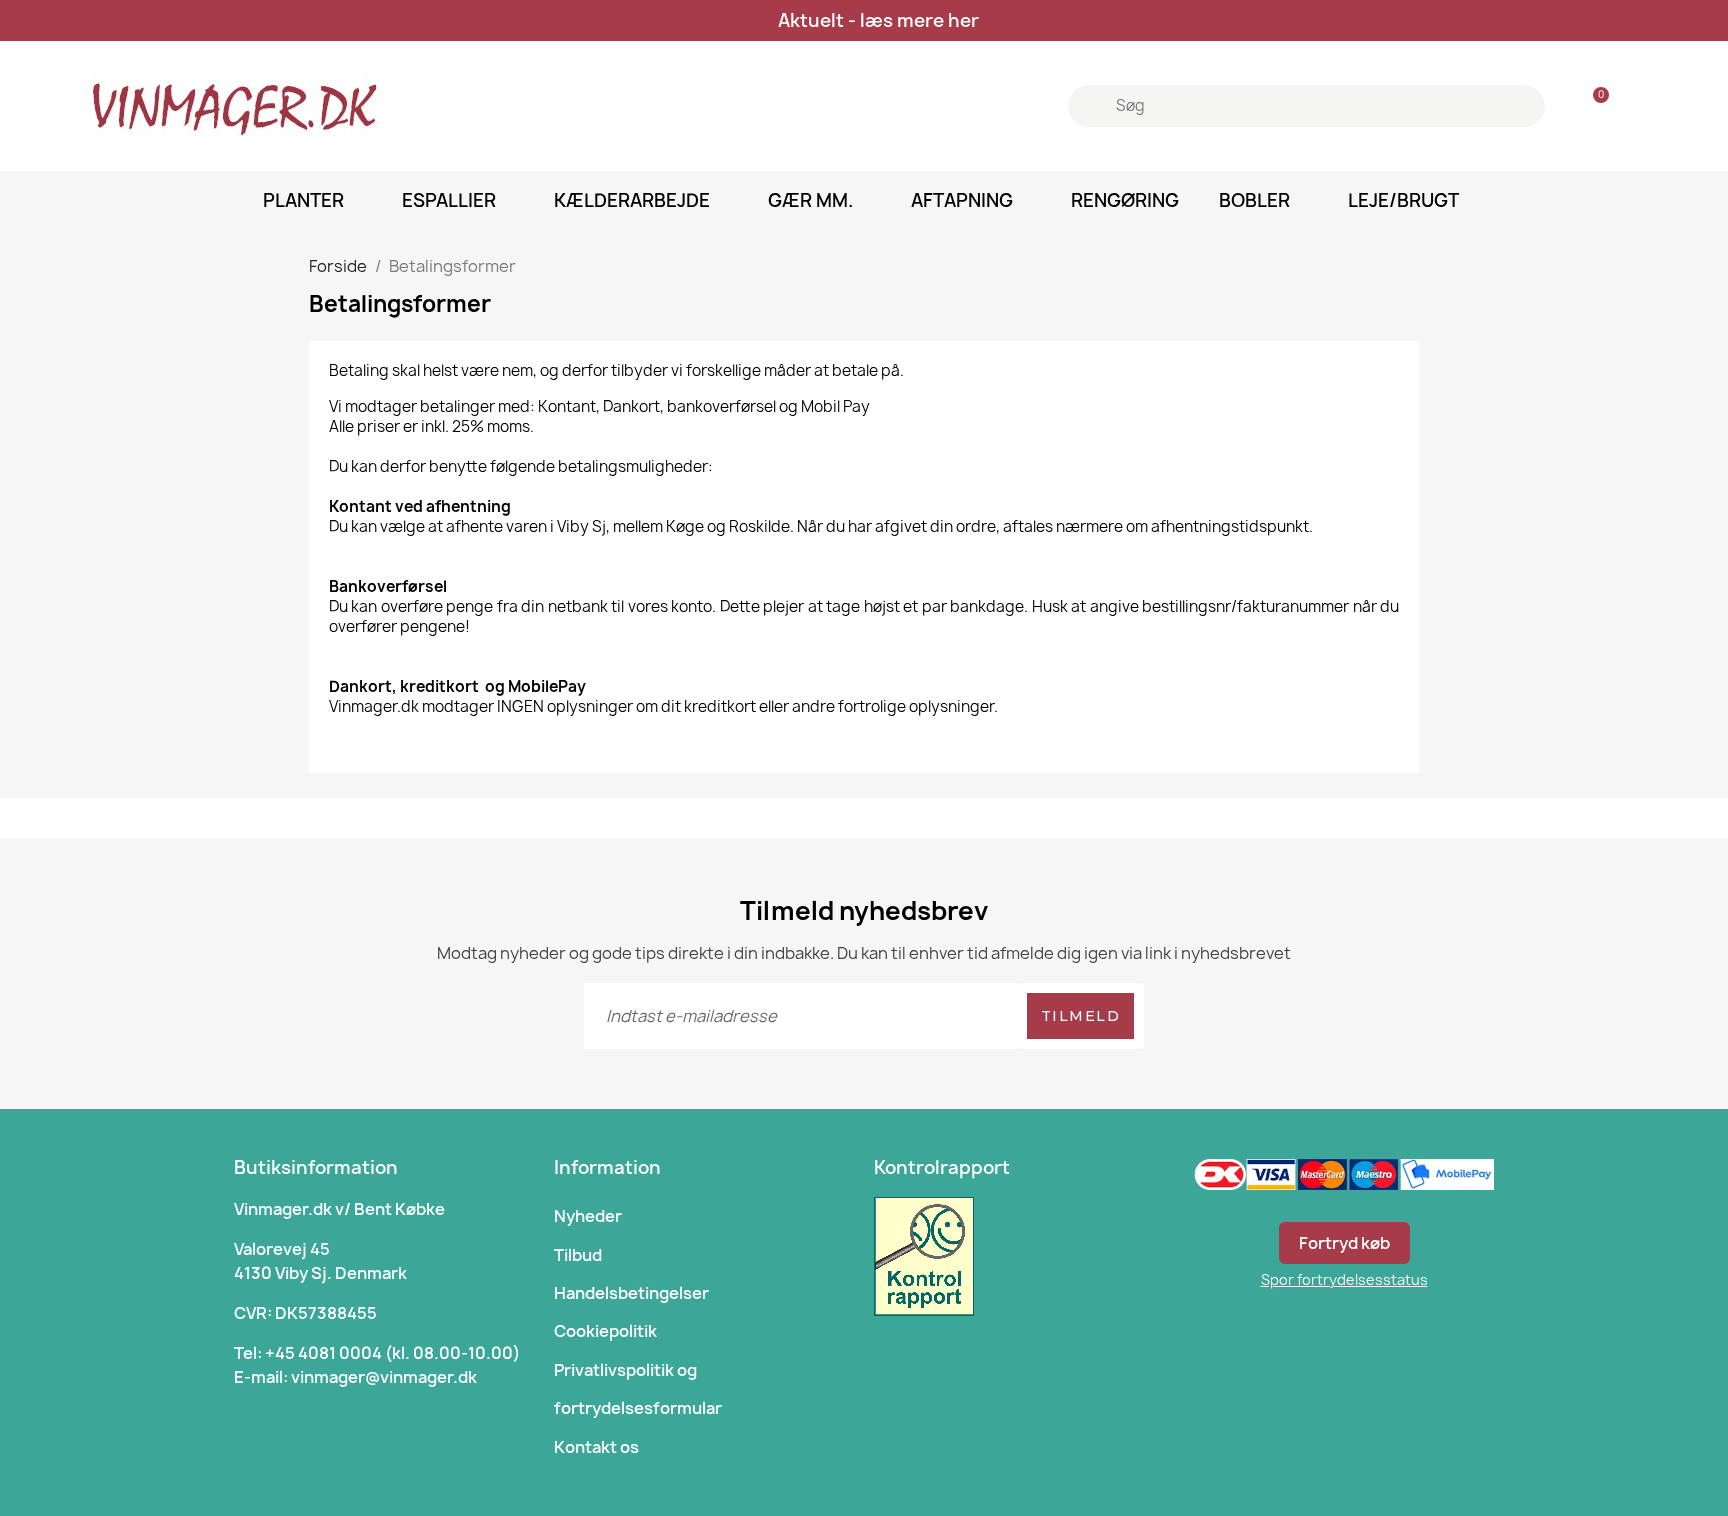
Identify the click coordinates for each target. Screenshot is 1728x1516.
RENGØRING (1125, 200)
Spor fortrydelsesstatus (1344, 1279)
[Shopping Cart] (1592, 106)
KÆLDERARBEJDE (632, 200)
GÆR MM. (810, 200)
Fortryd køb (1344, 1243)
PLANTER (303, 200)
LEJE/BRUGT (1403, 200)
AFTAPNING (962, 200)
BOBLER (1254, 200)
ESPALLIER (449, 200)
